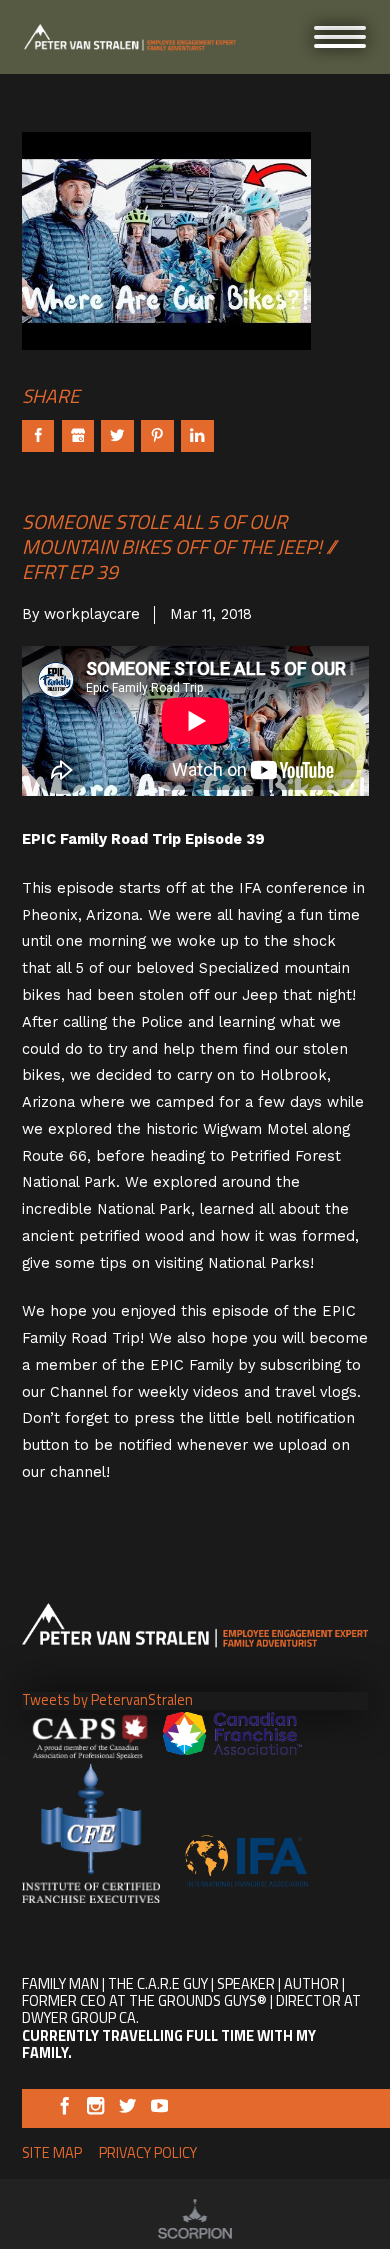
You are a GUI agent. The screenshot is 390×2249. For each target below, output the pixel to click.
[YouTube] (159, 2110)
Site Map (52, 2153)
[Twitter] (127, 2110)
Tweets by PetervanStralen (107, 1700)
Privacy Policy (148, 2153)
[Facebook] (64, 2110)
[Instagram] (95, 2110)
